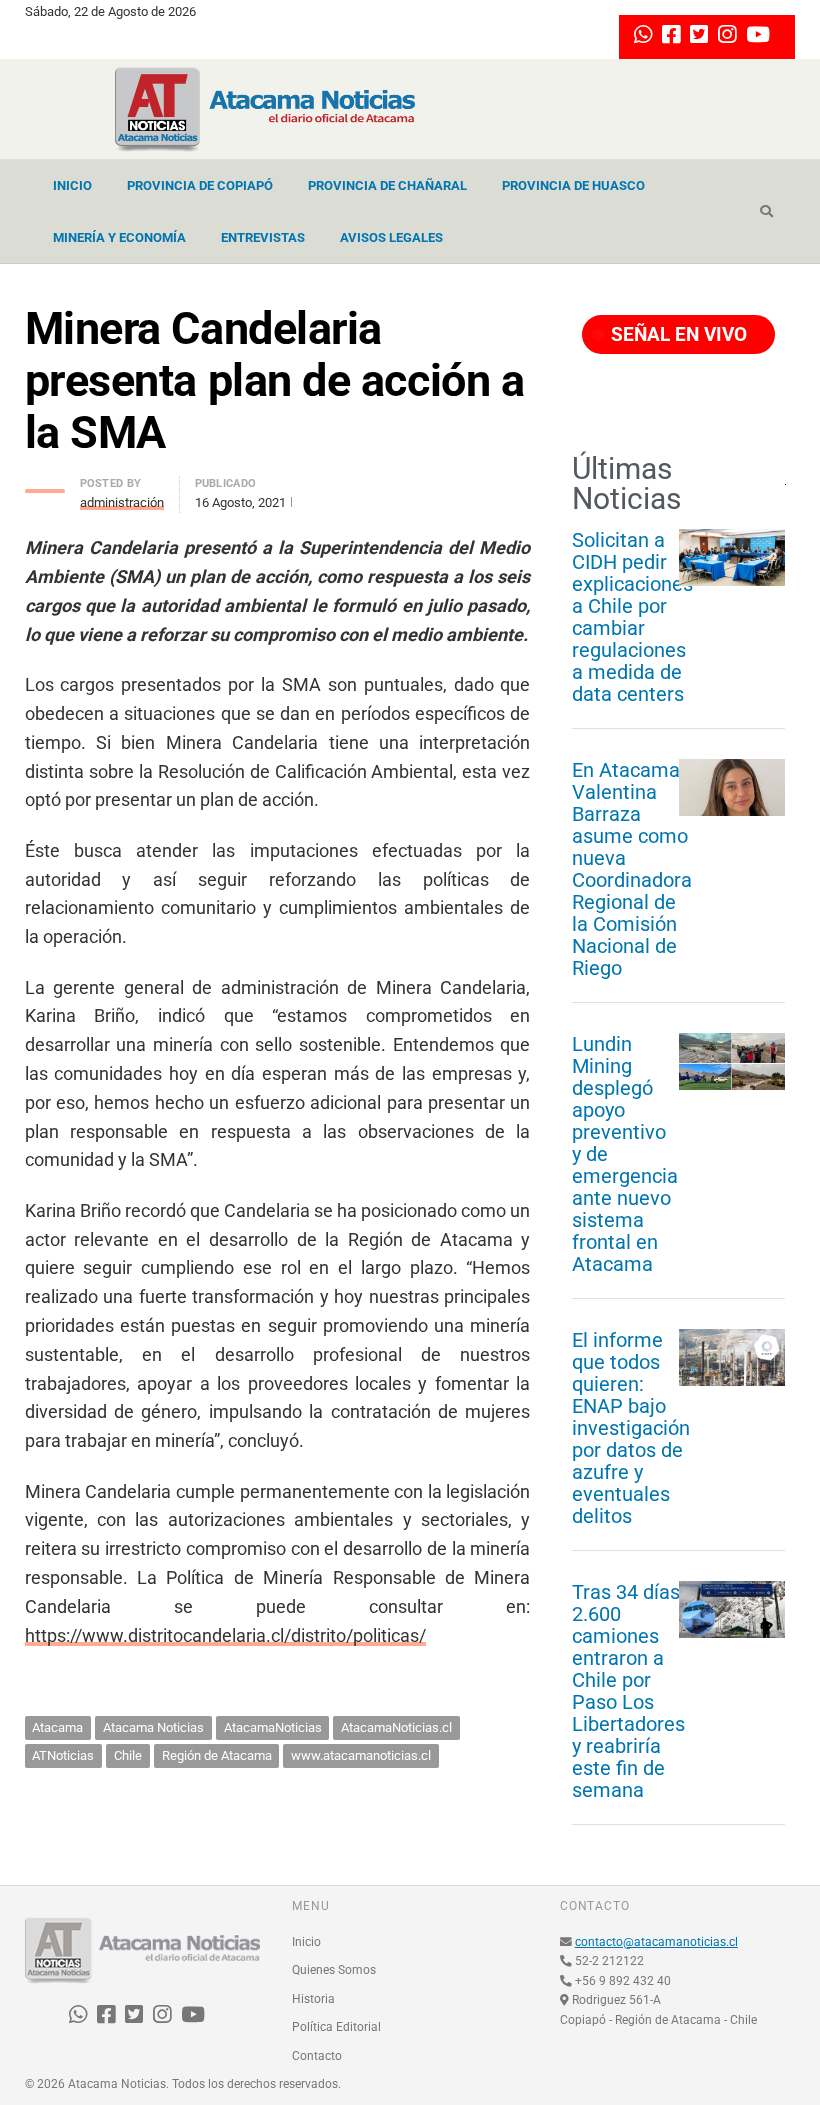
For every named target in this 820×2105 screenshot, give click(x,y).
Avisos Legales (391, 237)
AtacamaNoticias (273, 1727)
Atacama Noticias (153, 1727)
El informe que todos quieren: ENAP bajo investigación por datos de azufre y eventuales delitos (631, 1428)
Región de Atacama (217, 1755)
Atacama (57, 1727)
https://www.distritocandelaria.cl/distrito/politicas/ (225, 1635)
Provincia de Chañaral (387, 185)
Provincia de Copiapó (200, 185)
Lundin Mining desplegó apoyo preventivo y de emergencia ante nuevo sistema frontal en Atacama (625, 1154)
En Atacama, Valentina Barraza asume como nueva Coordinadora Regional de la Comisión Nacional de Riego (632, 869)
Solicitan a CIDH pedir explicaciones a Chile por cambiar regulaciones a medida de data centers (632, 617)
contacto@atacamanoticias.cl (656, 1942)
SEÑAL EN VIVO (676, 334)
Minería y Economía (119, 237)
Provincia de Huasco (573, 185)
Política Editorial (336, 2027)
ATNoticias (63, 1755)
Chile (128, 1755)
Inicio (72, 185)
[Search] (766, 212)
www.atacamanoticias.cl (361, 1755)
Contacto (317, 2056)
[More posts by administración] (45, 485)
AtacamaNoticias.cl (396, 1727)
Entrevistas (263, 237)
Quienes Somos (334, 1970)
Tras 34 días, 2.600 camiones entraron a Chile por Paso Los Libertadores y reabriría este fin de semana (628, 1691)
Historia (313, 1999)
